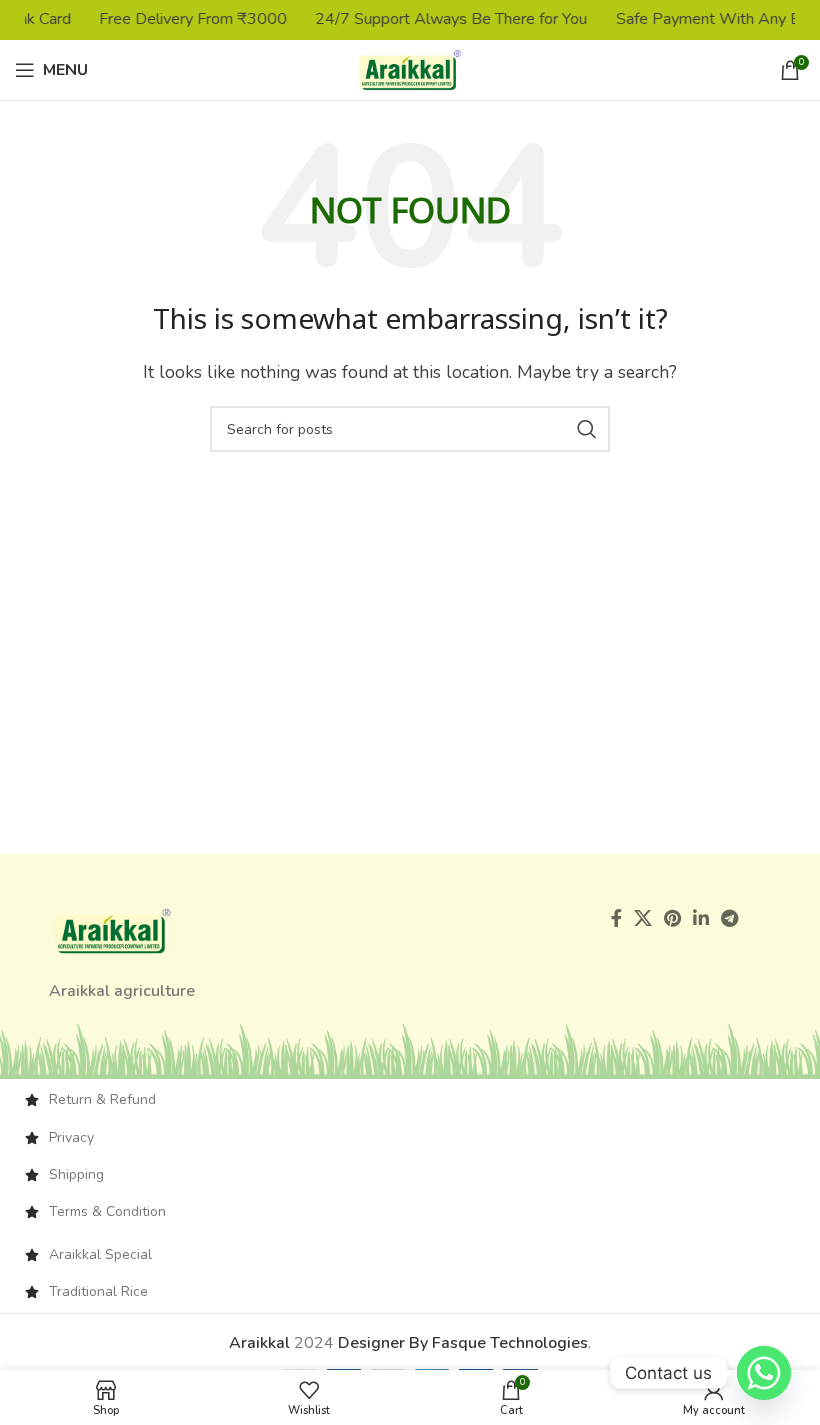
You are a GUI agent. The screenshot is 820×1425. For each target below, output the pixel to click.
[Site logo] (410, 69)
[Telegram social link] (729, 918)
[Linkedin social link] (701, 918)
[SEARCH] (587, 429)
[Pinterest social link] (672, 918)
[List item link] (410, 1100)
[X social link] (643, 918)
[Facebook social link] (616, 918)
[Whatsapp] (764, 1373)
